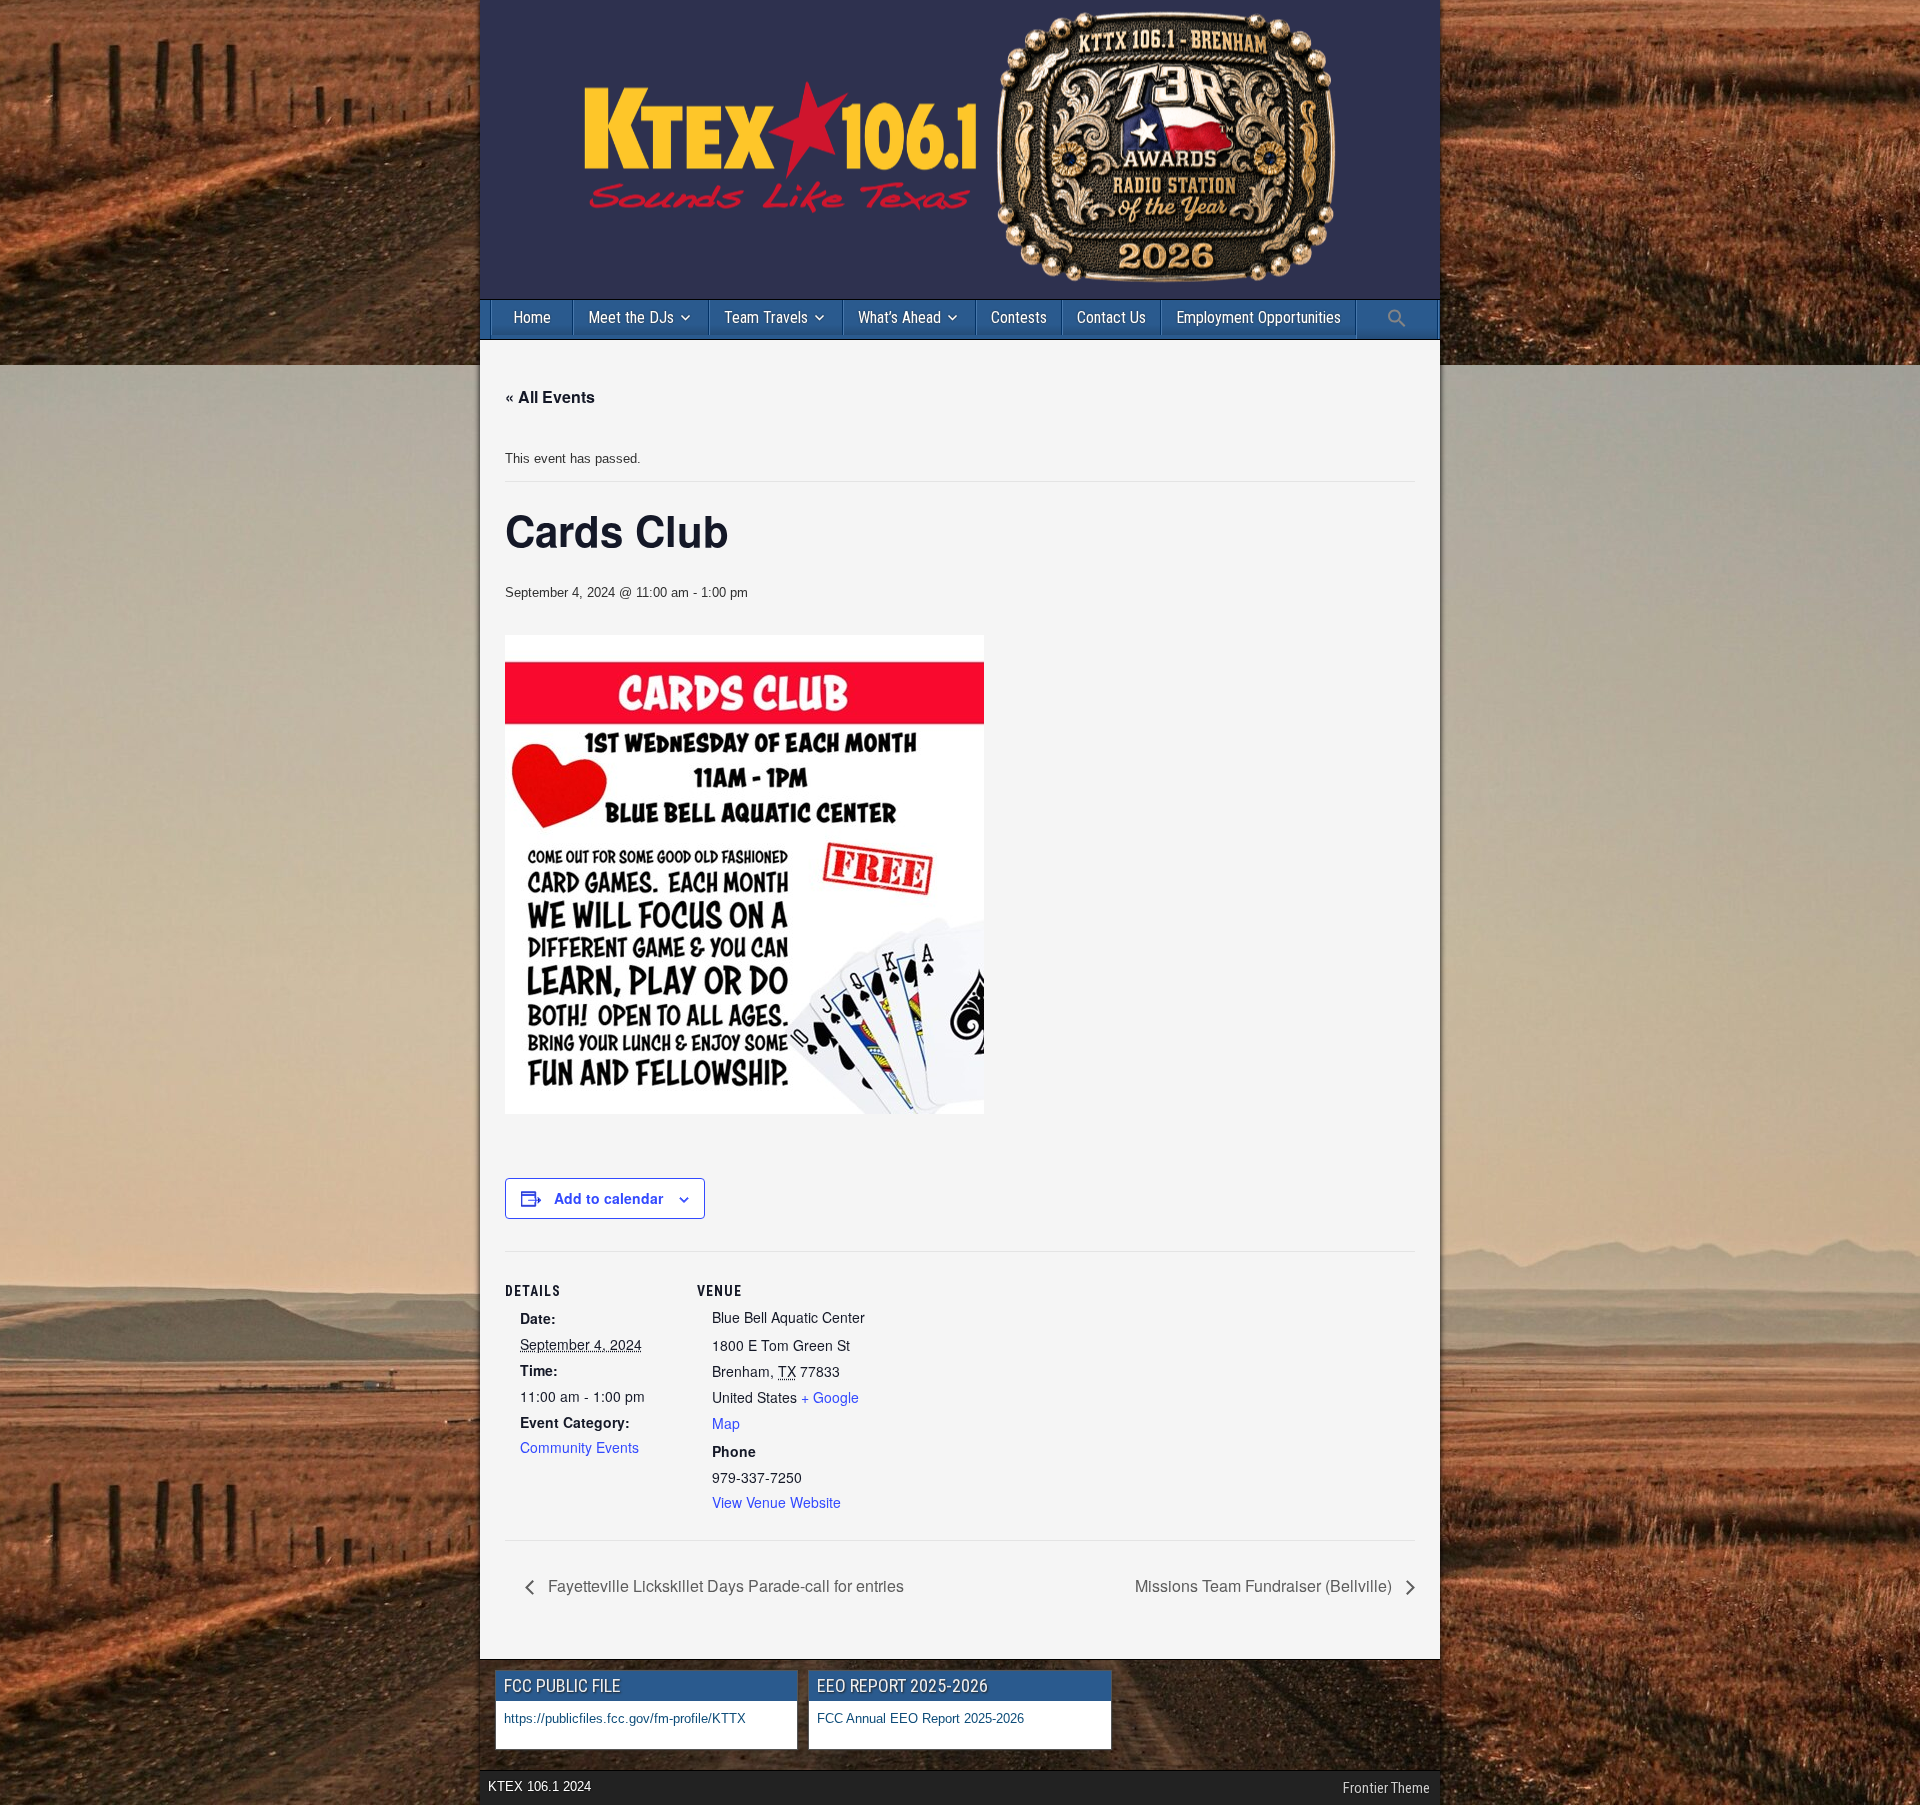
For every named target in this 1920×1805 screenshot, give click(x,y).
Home (532, 317)
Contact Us (1111, 317)
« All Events (550, 396)
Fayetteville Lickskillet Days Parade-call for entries (724, 1585)
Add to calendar (608, 1198)
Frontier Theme (1386, 1788)
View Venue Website (776, 1502)
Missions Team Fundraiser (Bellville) (1265, 1585)
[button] (1397, 319)
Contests (1019, 317)
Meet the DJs (631, 317)
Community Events (579, 1447)
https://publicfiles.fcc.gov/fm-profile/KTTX (625, 1718)
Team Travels (766, 317)
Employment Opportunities (1258, 317)
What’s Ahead (899, 317)
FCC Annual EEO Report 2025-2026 (922, 1718)
